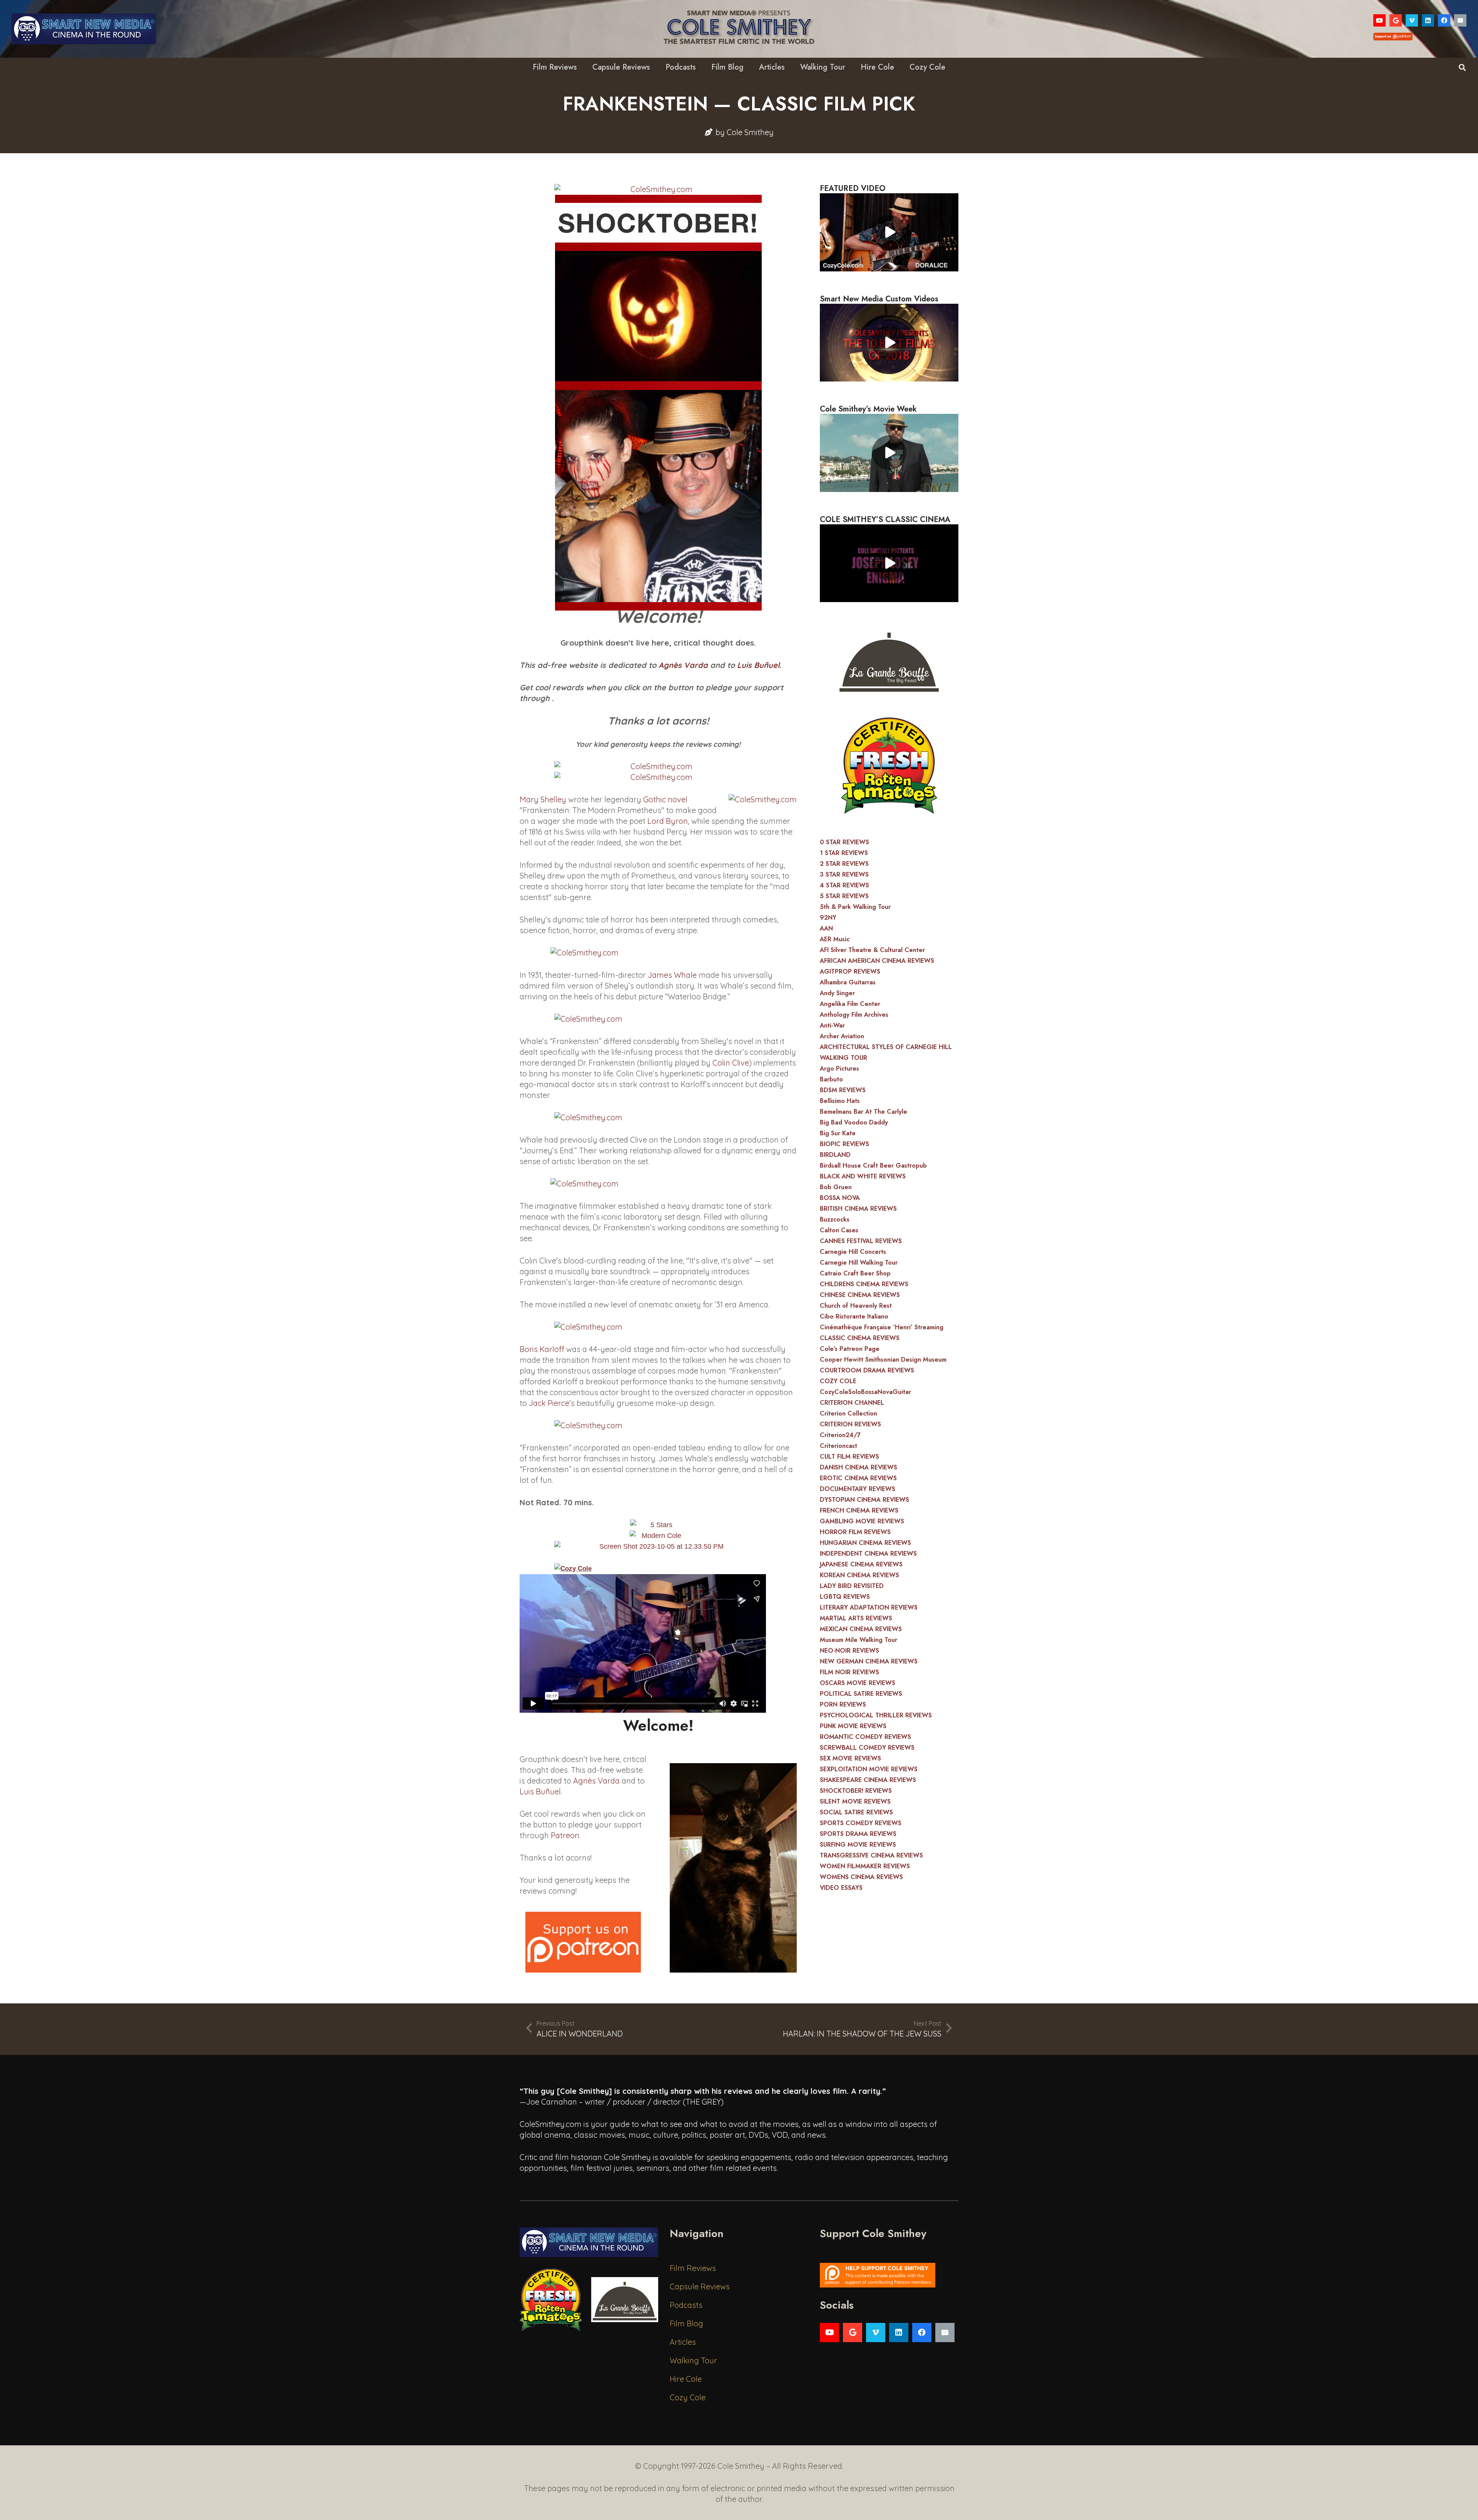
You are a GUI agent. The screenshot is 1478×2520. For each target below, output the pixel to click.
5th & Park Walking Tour (855, 907)
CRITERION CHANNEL (852, 1403)
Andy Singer (837, 993)
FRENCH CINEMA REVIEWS (859, 1510)
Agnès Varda (683, 665)
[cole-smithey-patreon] (889, 2275)
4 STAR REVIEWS (844, 885)
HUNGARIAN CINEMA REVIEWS (865, 1543)
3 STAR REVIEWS (844, 874)
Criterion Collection (849, 1413)
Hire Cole (686, 2379)
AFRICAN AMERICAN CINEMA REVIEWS (877, 961)
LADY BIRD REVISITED (852, 1586)
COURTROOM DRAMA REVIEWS (867, 1370)
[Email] (1460, 20)
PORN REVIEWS (843, 1704)
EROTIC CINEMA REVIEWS (858, 1478)
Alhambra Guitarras (848, 982)
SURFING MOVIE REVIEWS (858, 1845)
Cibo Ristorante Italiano (854, 1316)
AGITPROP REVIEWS (850, 971)
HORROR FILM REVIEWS (855, 1532)
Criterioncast (838, 1446)
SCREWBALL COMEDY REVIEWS (867, 1748)
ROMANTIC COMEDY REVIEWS (865, 1737)
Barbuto (831, 1079)
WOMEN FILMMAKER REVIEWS (865, 1866)
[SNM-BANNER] (84, 29)
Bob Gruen (836, 1187)
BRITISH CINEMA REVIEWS (858, 1209)
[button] (1462, 67)
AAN (826, 928)
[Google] (1396, 20)
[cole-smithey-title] (739, 29)
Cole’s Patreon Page (850, 1349)
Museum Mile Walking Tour (859, 1640)
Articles (683, 2342)
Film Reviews (693, 2268)
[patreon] (583, 1942)
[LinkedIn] (1428, 20)
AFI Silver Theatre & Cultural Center (872, 950)
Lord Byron (668, 821)
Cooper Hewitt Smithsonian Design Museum (883, 1360)
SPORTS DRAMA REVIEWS (858, 1834)
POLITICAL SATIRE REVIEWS (861, 1694)
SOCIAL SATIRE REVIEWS (856, 1812)
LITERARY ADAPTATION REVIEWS (869, 1607)
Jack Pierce (549, 1403)
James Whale (672, 975)
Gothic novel (665, 799)
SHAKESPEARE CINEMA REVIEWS (868, 1780)
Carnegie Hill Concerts (853, 1252)
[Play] (889, 232)
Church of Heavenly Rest (856, 1306)
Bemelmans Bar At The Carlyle (864, 1112)
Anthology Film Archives (854, 1015)
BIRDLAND (835, 1155)
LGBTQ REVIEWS (845, 1597)
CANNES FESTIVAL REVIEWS (861, 1241)
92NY (828, 918)
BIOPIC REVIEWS (844, 1144)
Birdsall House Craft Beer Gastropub (873, 1165)
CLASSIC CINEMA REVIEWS (860, 1338)
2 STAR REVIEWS (844, 864)
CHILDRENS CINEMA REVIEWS (864, 1284)
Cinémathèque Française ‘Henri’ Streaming (882, 1327)
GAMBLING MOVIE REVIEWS (862, 1521)
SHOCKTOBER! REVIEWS (856, 1791)
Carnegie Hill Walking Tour (859, 1263)
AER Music (835, 939)
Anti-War (832, 1025)
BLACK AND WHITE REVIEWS (863, 1176)
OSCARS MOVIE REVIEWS (858, 1683)
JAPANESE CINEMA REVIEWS (861, 1564)
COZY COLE (838, 1381)
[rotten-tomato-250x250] (889, 766)
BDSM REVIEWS (843, 1090)
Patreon (565, 1835)
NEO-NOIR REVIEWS (849, 1651)
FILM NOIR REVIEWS (849, 1672)
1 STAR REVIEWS (844, 853)
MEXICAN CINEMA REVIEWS (861, 1629)
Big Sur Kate (838, 1133)
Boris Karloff (542, 1349)
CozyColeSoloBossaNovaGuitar (865, 1392)
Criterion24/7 (840, 1435)
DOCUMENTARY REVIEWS (858, 1489)
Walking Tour (693, 2360)
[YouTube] (1379, 20)
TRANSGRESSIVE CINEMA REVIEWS (871, 1855)
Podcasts (686, 2305)
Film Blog (686, 2323)
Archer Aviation (842, 1036)
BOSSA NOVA (840, 1198)
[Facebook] (1444, 20)
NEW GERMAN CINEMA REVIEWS (869, 1661)
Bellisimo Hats (840, 1101)
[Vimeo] (1412, 20)
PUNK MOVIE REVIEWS (853, 1726)
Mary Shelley (543, 799)
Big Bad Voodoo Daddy (854, 1122)
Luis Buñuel (758, 665)
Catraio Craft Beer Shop (855, 1273)
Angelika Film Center (850, 1004)
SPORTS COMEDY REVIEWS (861, 1823)
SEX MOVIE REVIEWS (850, 1758)
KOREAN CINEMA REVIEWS (859, 1575)
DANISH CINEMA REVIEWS (859, 1467)
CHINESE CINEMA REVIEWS (860, 1295)
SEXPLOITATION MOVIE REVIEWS (869, 1769)
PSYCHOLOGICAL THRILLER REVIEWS (876, 1715)
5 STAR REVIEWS (844, 896)
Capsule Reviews (700, 2287)
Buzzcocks (835, 1219)
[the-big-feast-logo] (889, 660)
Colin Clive (731, 1063)
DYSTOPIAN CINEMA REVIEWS (864, 1500)
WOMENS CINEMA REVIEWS (861, 1877)
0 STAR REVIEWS (844, 842)
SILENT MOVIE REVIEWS (855, 1801)
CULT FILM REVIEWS (849, 1457)
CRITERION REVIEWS (850, 1424)
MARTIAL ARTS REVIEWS (856, 1618)
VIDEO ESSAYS (841, 1888)
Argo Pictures (839, 1068)
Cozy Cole (688, 2397)
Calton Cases (839, 1230)
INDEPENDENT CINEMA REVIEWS (868, 1554)
